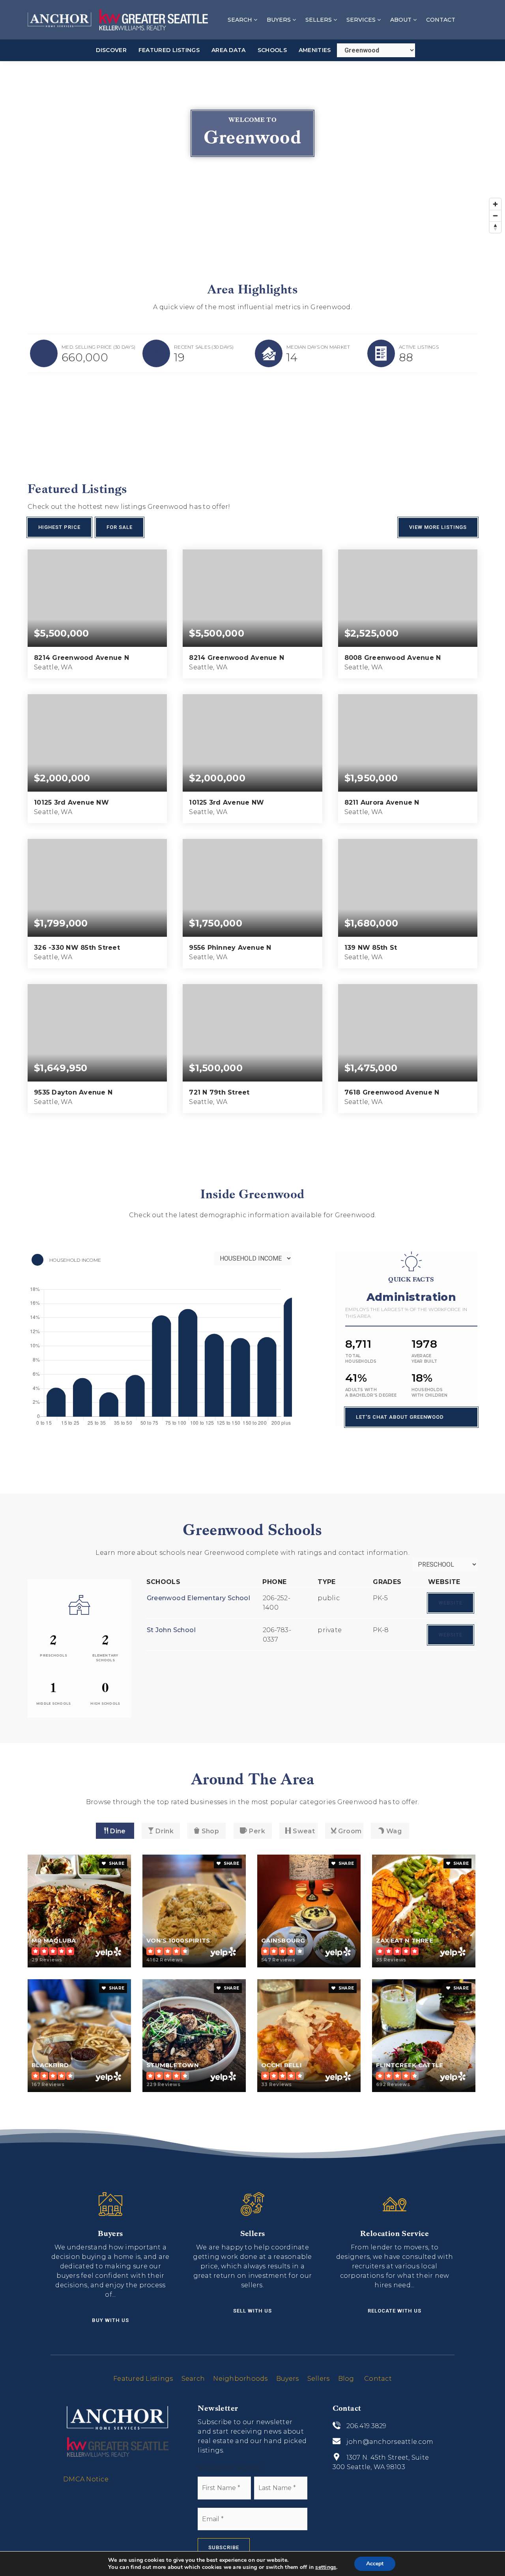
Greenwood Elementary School (199, 1598)
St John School (171, 1630)
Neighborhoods (240, 2379)
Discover (111, 50)
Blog (346, 2379)
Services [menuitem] (362, 20)
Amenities (315, 50)
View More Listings (438, 527)
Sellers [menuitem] (319, 20)
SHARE (116, 1863)
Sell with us (252, 2311)
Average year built (425, 1359)
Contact (378, 2379)
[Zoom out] (495, 216)
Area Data (229, 50)
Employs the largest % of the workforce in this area (406, 1313)
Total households (361, 1359)
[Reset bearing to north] (495, 227)
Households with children (429, 1393)
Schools (272, 50)
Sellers (319, 2379)
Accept (375, 2564)
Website (451, 1603)
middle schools (54, 1704)
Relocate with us (395, 2311)
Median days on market (318, 347)
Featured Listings (169, 50)
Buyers (288, 2379)
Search (193, 2379)
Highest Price (59, 527)
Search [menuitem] (241, 20)
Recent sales (204, 347)
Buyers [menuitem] (280, 20)
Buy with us (110, 2320)
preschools (53, 1655)
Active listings (419, 347)
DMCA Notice (86, 2479)
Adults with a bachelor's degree (371, 1393)
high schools (105, 1704)
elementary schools (105, 1658)
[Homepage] (118, 20)
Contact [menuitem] (441, 20)
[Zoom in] (495, 204)
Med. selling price (98, 347)
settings (326, 2567)
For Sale (120, 527)
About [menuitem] (402, 20)
